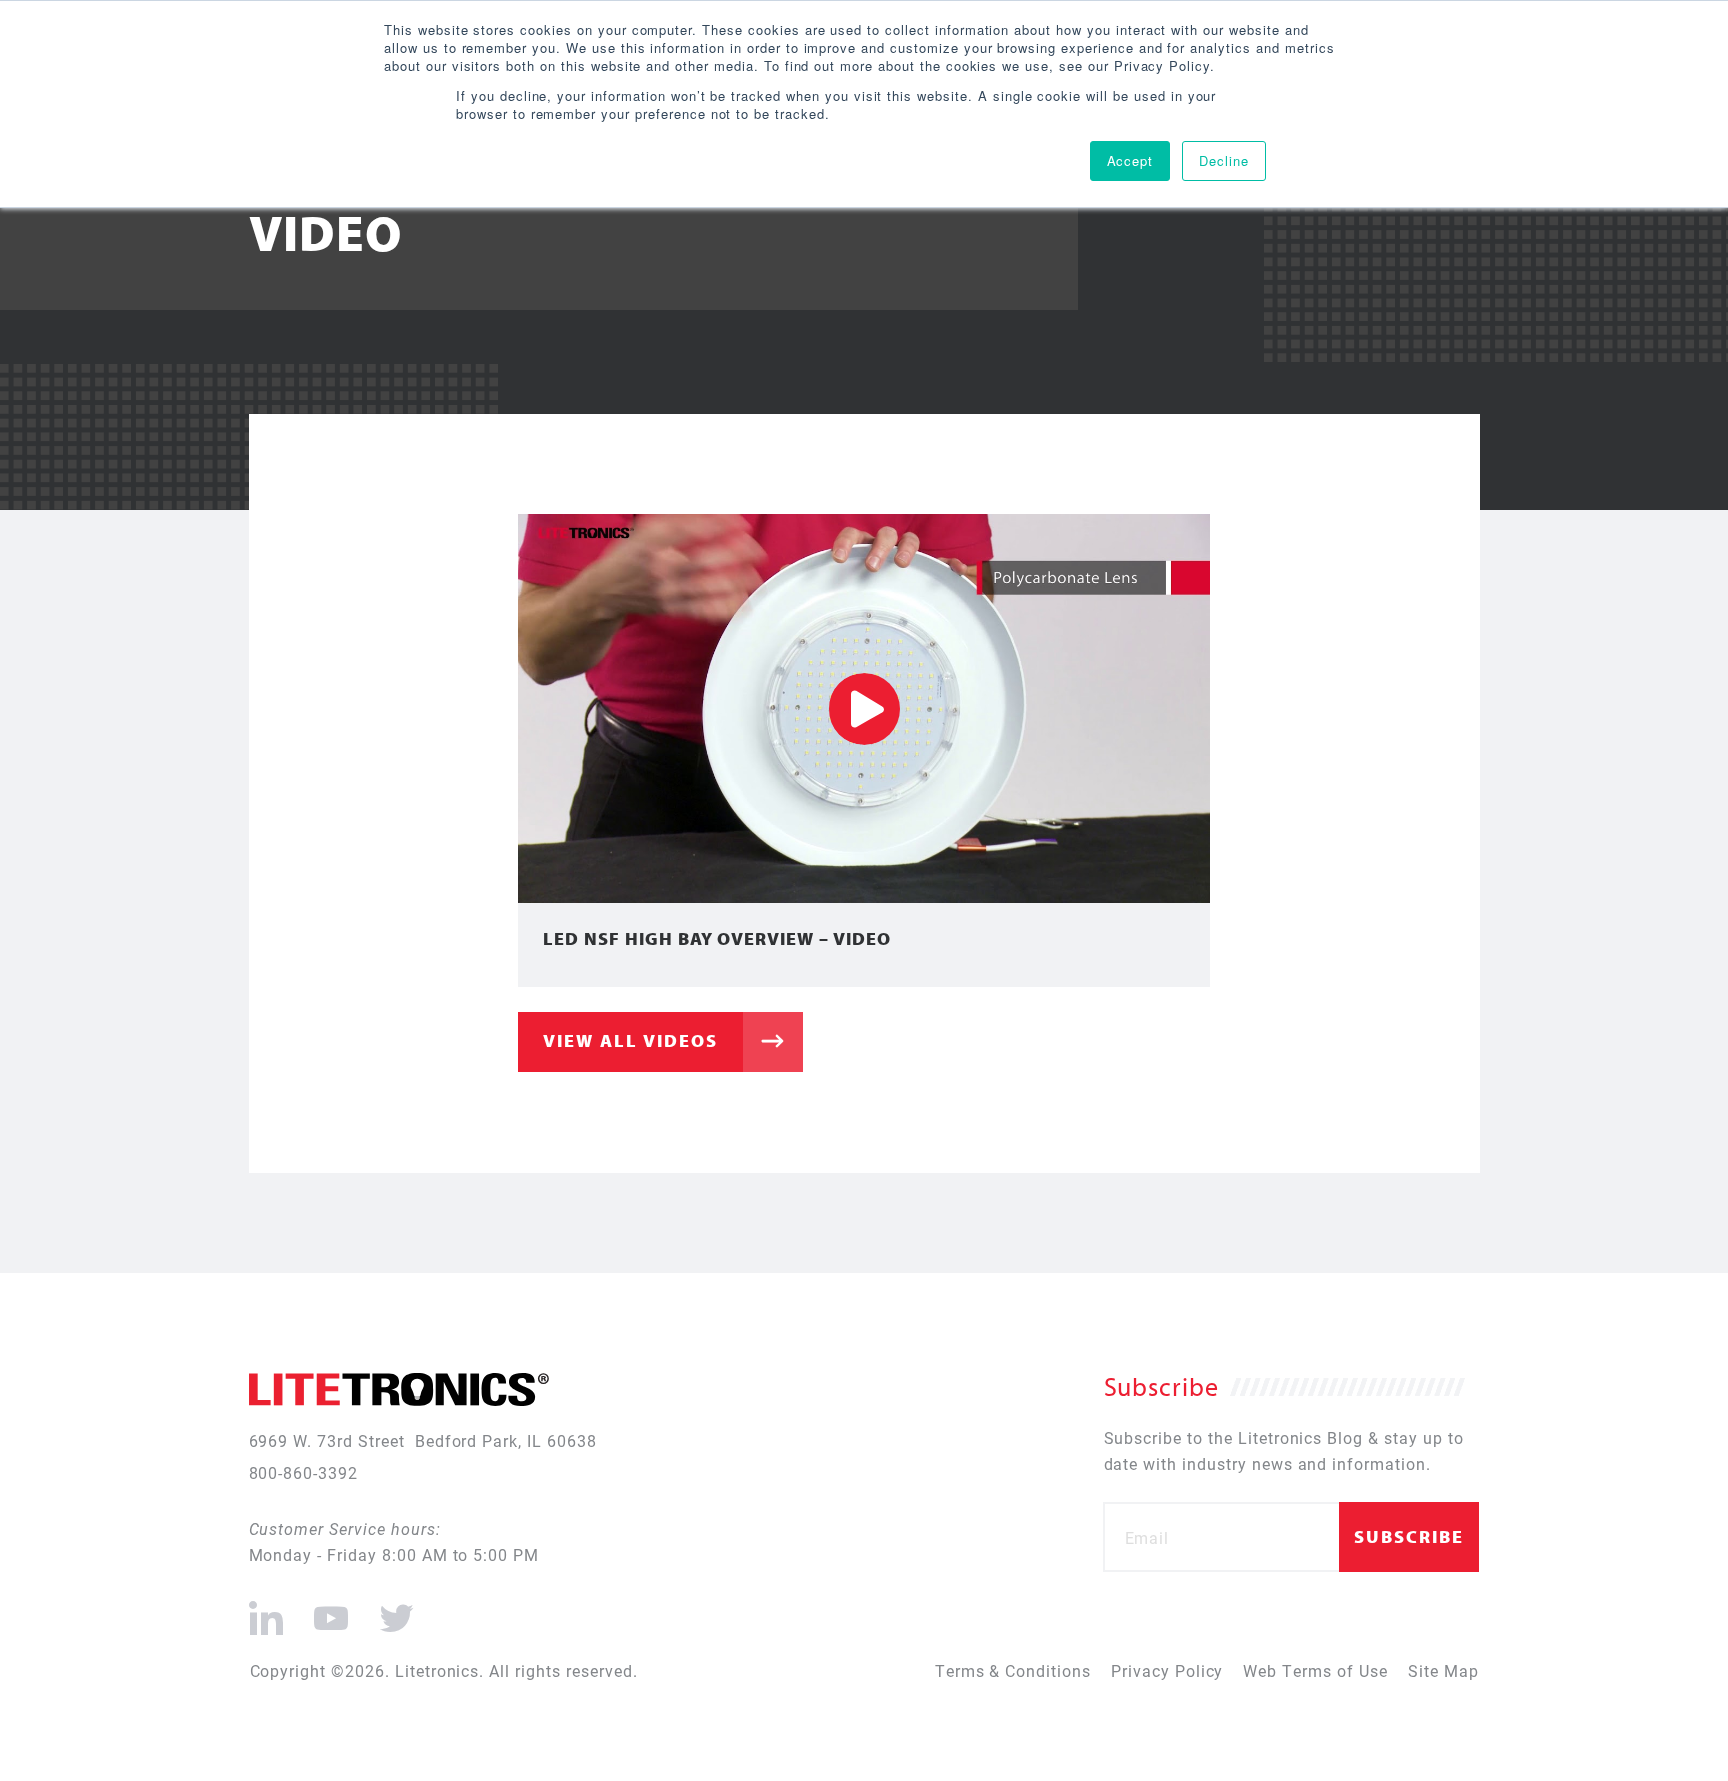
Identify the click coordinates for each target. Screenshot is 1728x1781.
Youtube (330, 1610)
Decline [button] (1224, 160)
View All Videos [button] (630, 1040)
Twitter (393, 1610)
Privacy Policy (1167, 1670)
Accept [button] (1130, 160)
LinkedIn (266, 1610)
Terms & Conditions (1013, 1670)
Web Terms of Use (1315, 1670)
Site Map (1443, 1670)
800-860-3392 (304, 1472)
